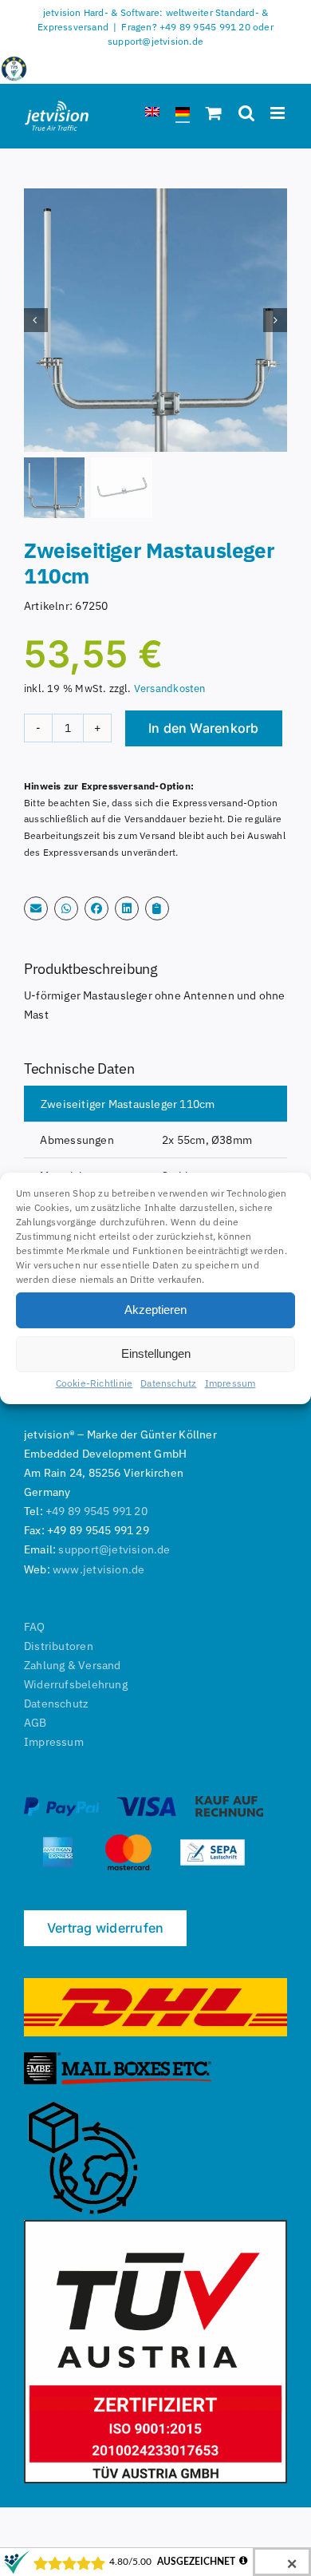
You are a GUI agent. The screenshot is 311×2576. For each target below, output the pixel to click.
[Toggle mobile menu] (279, 113)
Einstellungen (156, 1353)
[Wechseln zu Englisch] (152, 115)
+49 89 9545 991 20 (96, 1511)
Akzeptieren (155, 1310)
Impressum (230, 1382)
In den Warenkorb (204, 728)
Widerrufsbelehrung (76, 1684)
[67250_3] (155, 320)
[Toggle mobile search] (246, 113)
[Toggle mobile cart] (214, 113)
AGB (35, 1723)
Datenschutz (168, 1382)
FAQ (35, 1627)
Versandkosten (170, 688)
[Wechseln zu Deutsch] (183, 115)
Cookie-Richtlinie (94, 1382)
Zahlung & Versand (73, 1665)
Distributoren (59, 1646)
